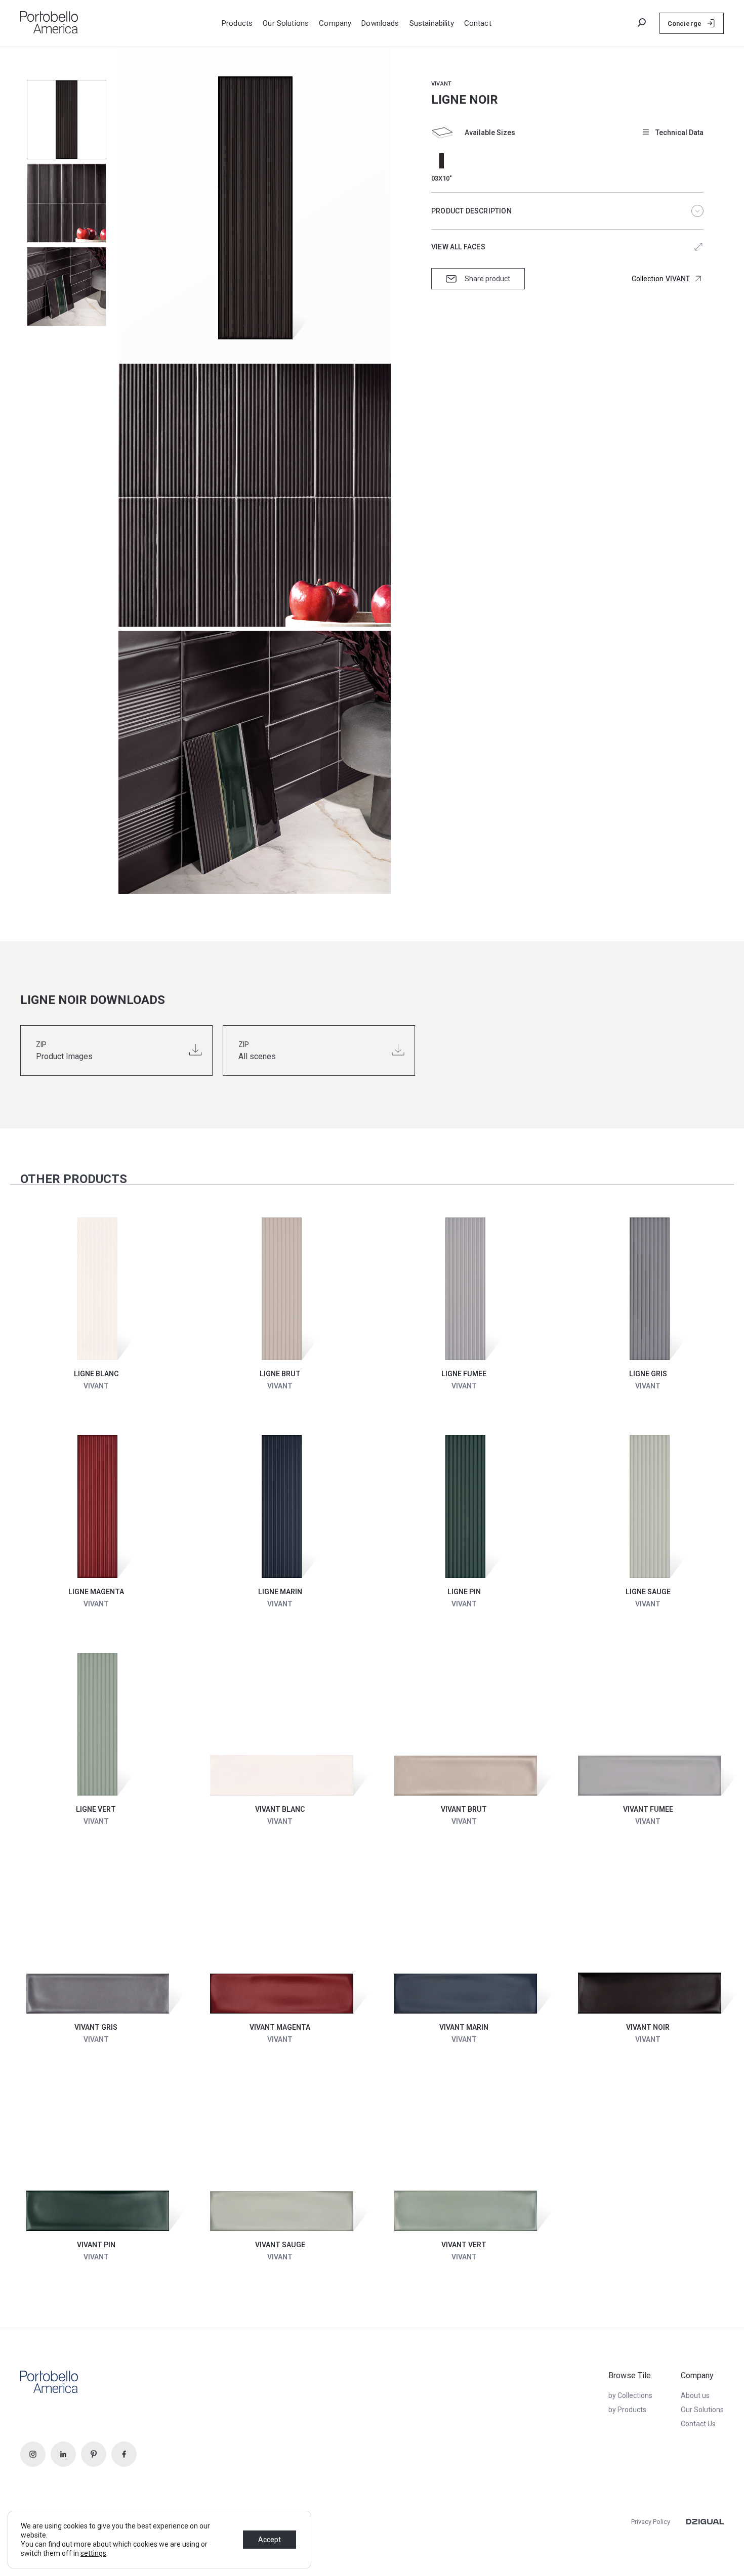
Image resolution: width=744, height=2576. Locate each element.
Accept (270, 2540)
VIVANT (441, 84)
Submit (621, 18)
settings (93, 2553)
